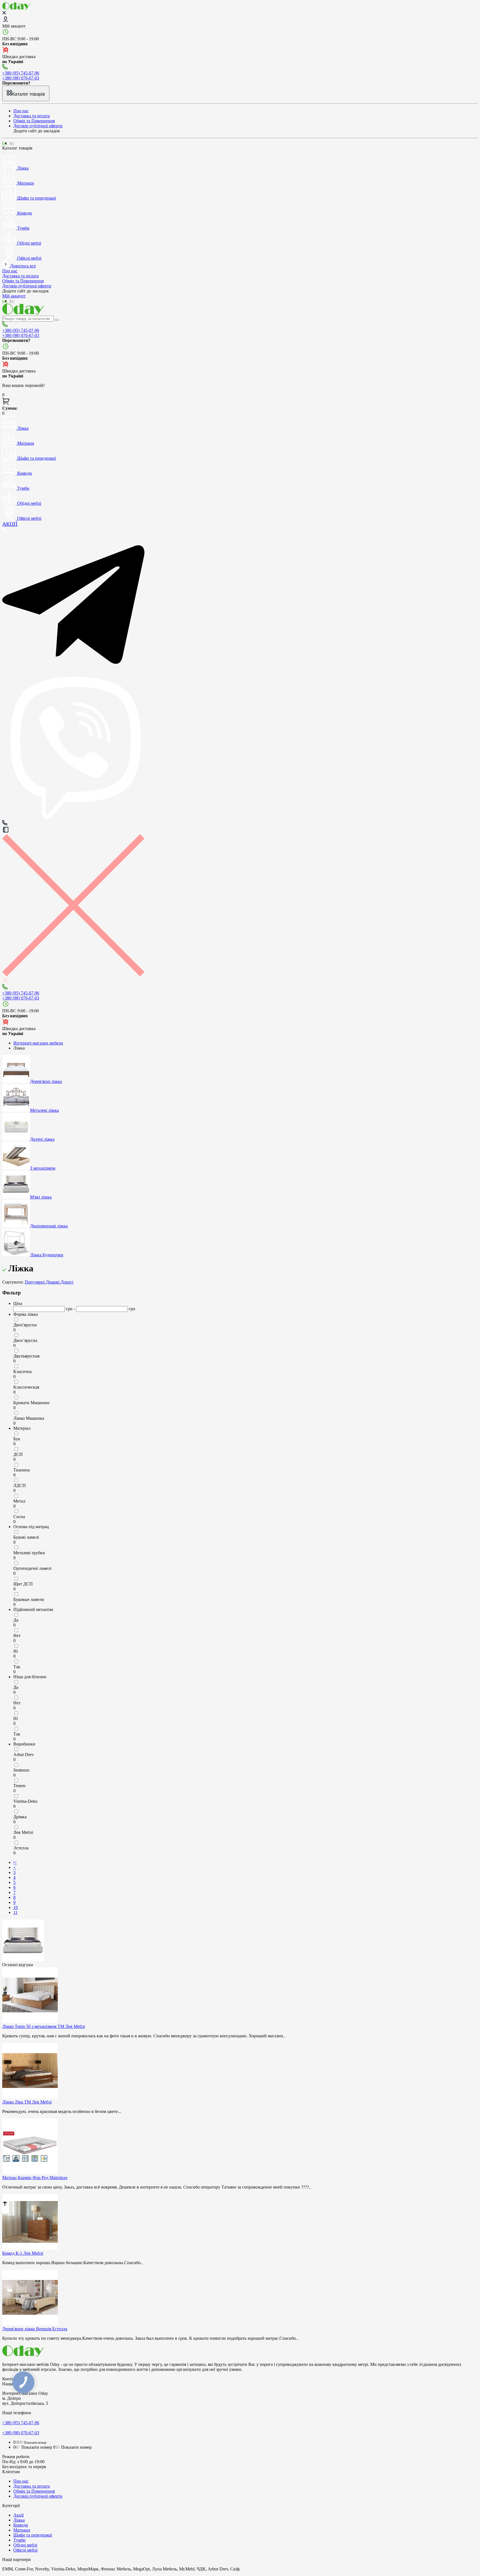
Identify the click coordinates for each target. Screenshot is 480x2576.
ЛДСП (20, 1485)
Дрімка (20, 1817)
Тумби (19, 2540)
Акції (18, 2515)
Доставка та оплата (32, 116)
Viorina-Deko (25, 1801)
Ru (12, 143)
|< (15, 1862)
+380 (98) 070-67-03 (21, 78)
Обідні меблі (25, 2545)
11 (15, 1912)
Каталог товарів (29, 94)
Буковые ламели (29, 1599)
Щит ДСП (23, 1584)
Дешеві (53, 1282)
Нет (17, 1636)
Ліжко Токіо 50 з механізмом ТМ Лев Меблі (44, 2026)
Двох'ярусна (25, 1325)
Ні (16, 1651)
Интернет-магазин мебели (38, 1043)
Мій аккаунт (14, 26)
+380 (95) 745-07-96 (21, 73)
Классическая (26, 1387)
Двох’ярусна (25, 1340)
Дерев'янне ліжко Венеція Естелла (35, 2329)
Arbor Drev (24, 1755)
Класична (22, 1372)
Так (17, 1667)
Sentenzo (21, 1770)
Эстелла (21, 1848)
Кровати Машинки (31, 1403)
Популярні (35, 1282)
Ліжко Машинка (29, 1418)
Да (16, 1620)
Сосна (19, 1517)
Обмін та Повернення (34, 121)
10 (16, 1907)
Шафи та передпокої (33, 2535)
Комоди (21, 2525)
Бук (17, 1439)
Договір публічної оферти (38, 126)
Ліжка (19, 2520)
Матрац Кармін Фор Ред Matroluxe (35, 2178)
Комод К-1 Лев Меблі (23, 2253)
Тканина (22, 1470)
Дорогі (67, 1282)
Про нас (21, 111)
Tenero (19, 1786)
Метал (19, 1501)
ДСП (18, 1454)
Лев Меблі (23, 1832)
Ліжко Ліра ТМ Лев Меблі (27, 2102)
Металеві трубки (29, 1553)
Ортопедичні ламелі (32, 1568)
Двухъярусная (26, 1356)
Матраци (22, 2530)
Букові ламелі (26, 1537)
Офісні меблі (25, 2550)
